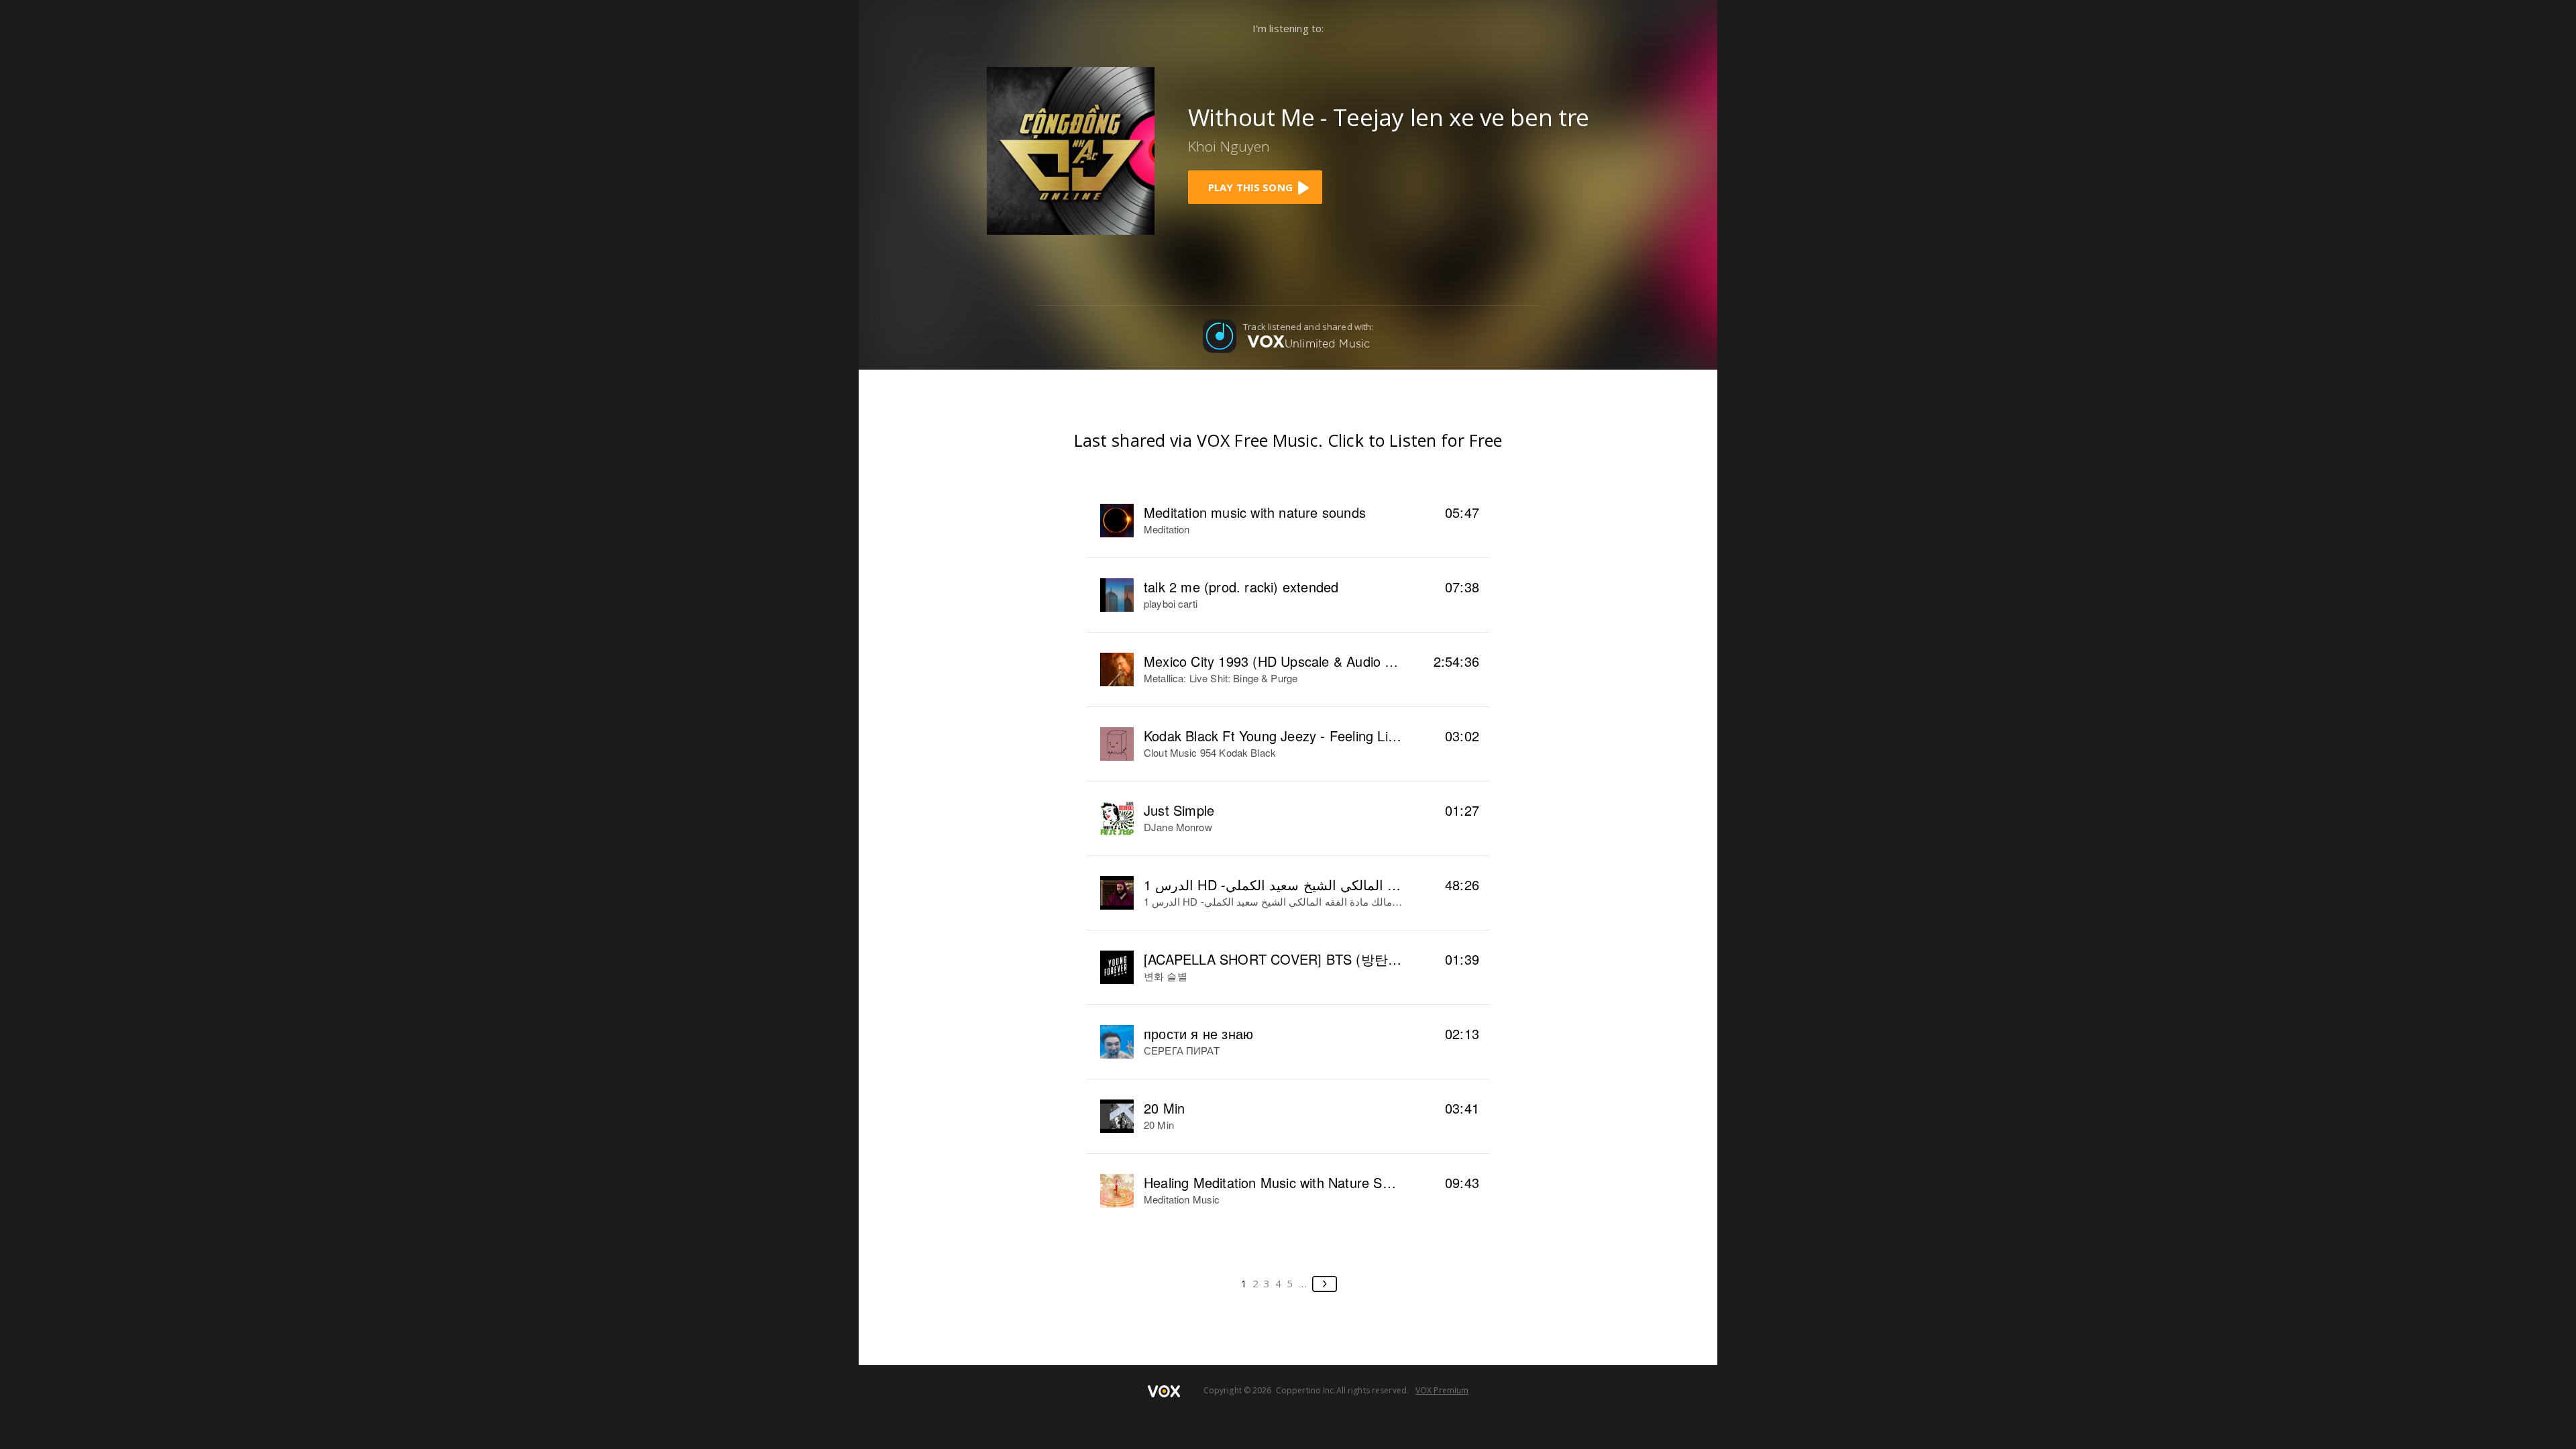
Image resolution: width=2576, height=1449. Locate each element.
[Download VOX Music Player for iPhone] (1071, 150)
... (1303, 1283)
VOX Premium (1442, 1390)
